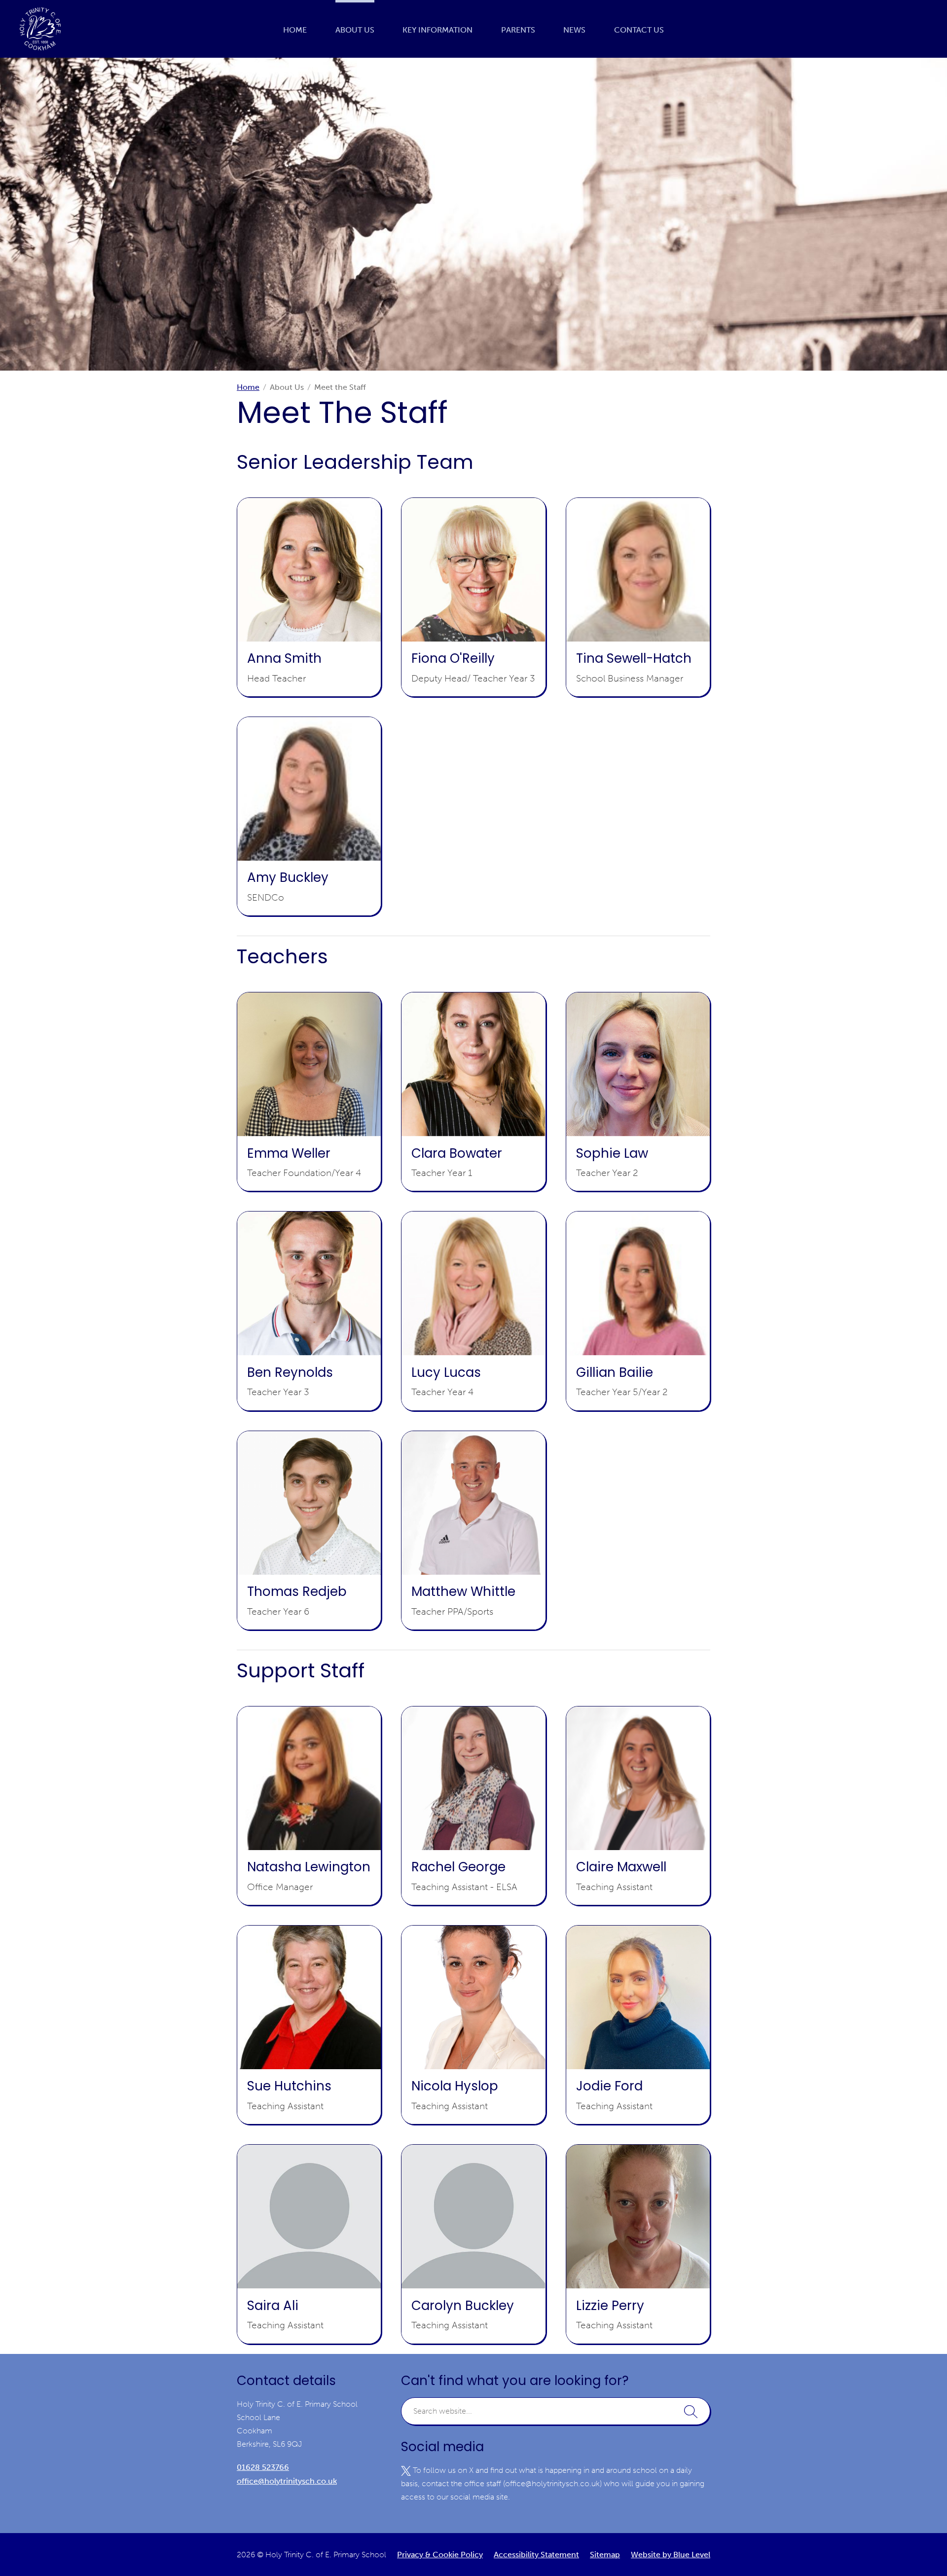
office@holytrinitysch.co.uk (287, 2481)
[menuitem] (295, 29)
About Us (355, 30)
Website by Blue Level (671, 2555)
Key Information (437, 30)
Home (295, 30)
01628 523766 (263, 2467)
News (574, 30)
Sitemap (605, 2555)
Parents (518, 30)
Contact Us (639, 30)
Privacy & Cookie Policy (440, 2555)
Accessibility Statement (536, 2555)
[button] (691, 2411)
